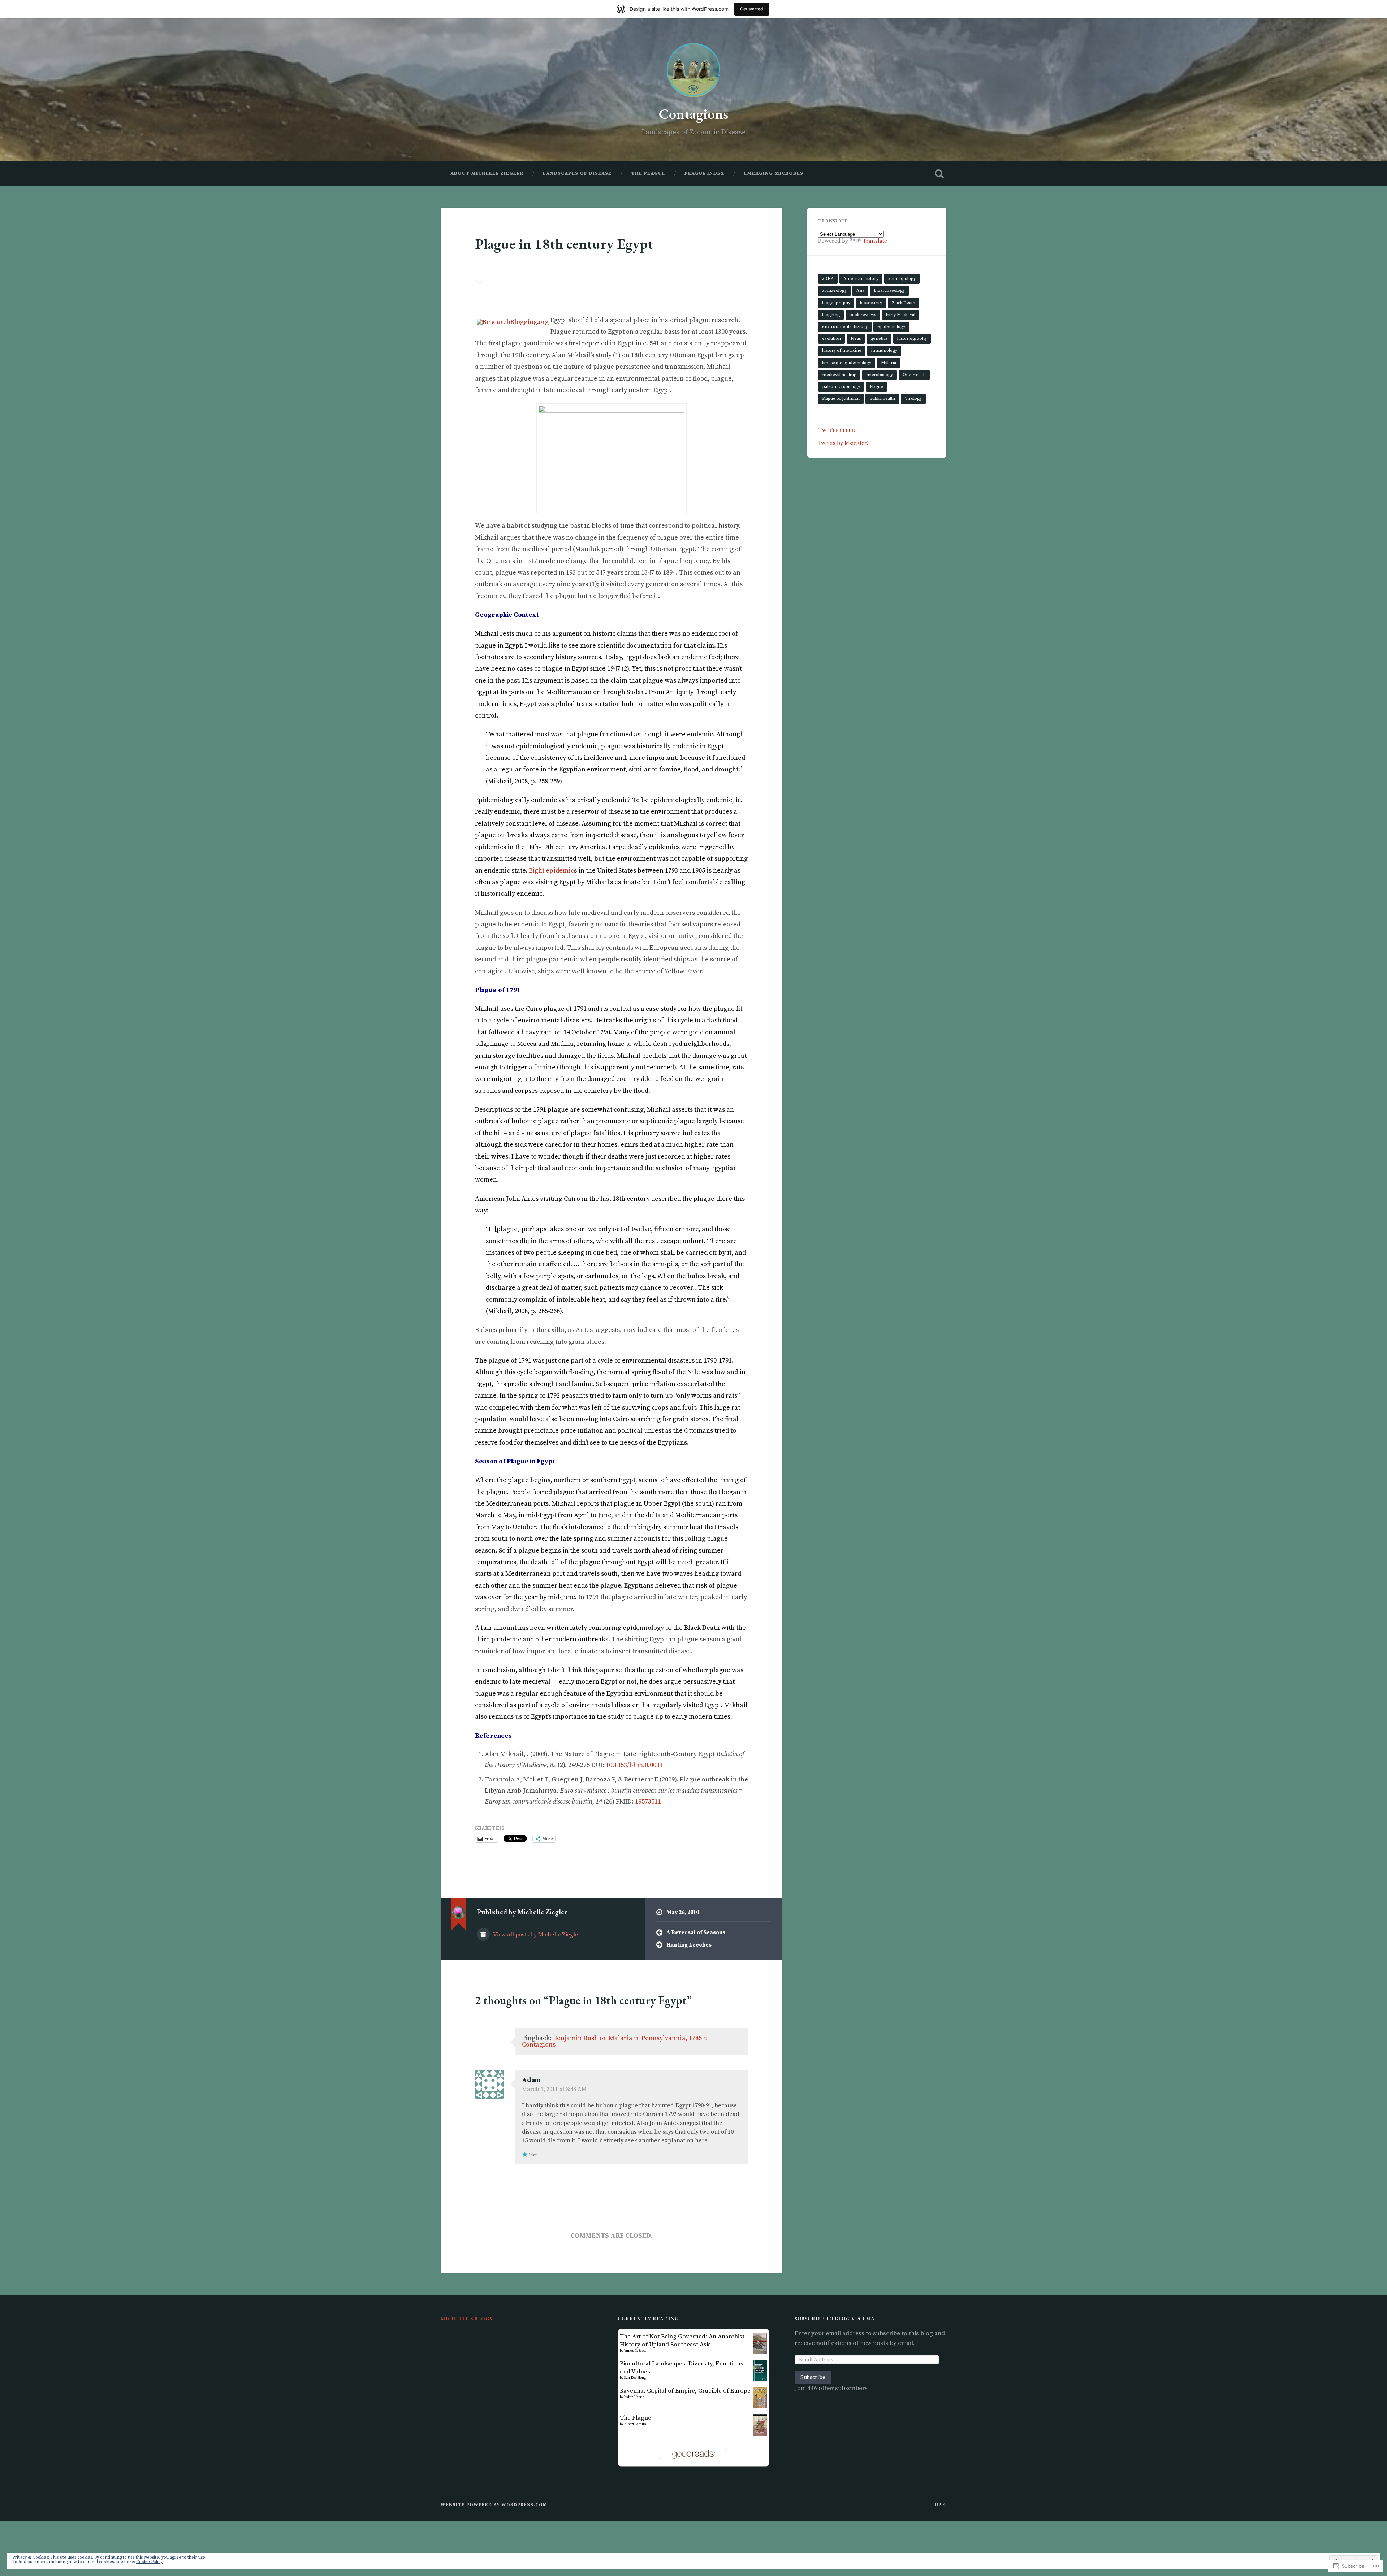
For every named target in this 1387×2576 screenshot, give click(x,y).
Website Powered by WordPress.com (494, 2505)
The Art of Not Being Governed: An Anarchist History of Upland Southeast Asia (682, 2341)
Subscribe (813, 2377)
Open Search (939, 174)
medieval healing (839, 375)
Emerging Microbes (774, 173)
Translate (875, 241)
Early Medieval (900, 315)
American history (861, 279)
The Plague (648, 173)
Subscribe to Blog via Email (837, 2319)
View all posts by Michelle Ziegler (536, 1935)
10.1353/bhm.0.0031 (634, 1765)
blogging (831, 315)
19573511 (648, 1802)
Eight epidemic (551, 871)
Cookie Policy (149, 2562)
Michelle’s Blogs (466, 2319)
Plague (876, 387)
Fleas (856, 339)
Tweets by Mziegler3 (844, 443)
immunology (884, 350)
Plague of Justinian (841, 399)
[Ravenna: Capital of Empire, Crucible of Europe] (760, 2406)
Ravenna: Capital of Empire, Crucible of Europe (685, 2391)
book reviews (863, 315)
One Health (914, 375)
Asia (860, 291)
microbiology (880, 375)
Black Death (904, 303)
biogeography (836, 303)
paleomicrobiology (841, 387)
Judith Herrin (634, 2397)
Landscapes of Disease (577, 173)
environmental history (845, 327)
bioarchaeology (889, 291)
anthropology (902, 279)
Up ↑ (941, 2505)
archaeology (834, 291)
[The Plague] (760, 2434)
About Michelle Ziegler (487, 173)
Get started (752, 9)
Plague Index (704, 173)
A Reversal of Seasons (696, 1933)
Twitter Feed (837, 430)
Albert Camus (635, 2424)
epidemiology (891, 327)
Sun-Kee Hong (635, 2378)
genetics (879, 339)
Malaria (889, 363)
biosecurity (871, 303)
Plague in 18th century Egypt (564, 244)
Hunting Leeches (689, 1945)
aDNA (828, 279)
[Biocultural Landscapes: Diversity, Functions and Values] (760, 2379)
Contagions (693, 114)
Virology (913, 399)
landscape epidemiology (847, 363)
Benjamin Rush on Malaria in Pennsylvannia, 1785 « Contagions (614, 2041)
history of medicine (842, 350)
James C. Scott (635, 2351)
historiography (912, 339)
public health (882, 399)
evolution (831, 339)
